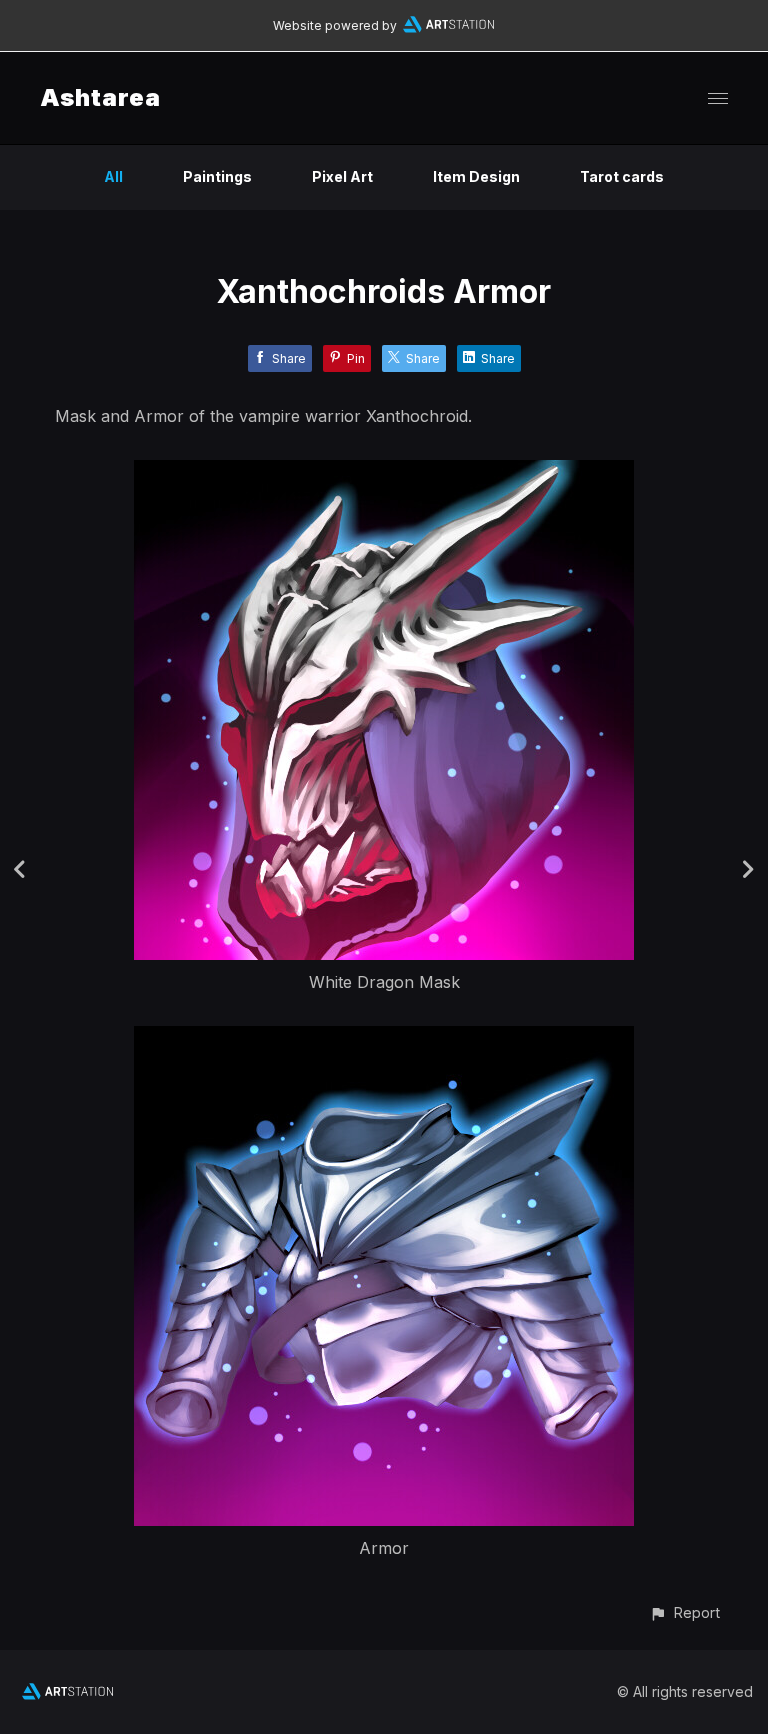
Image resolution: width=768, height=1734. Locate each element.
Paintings (217, 176)
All (113, 176)
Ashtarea (100, 97)
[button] (684, 1612)
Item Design (476, 176)
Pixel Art (342, 176)
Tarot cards (622, 176)
